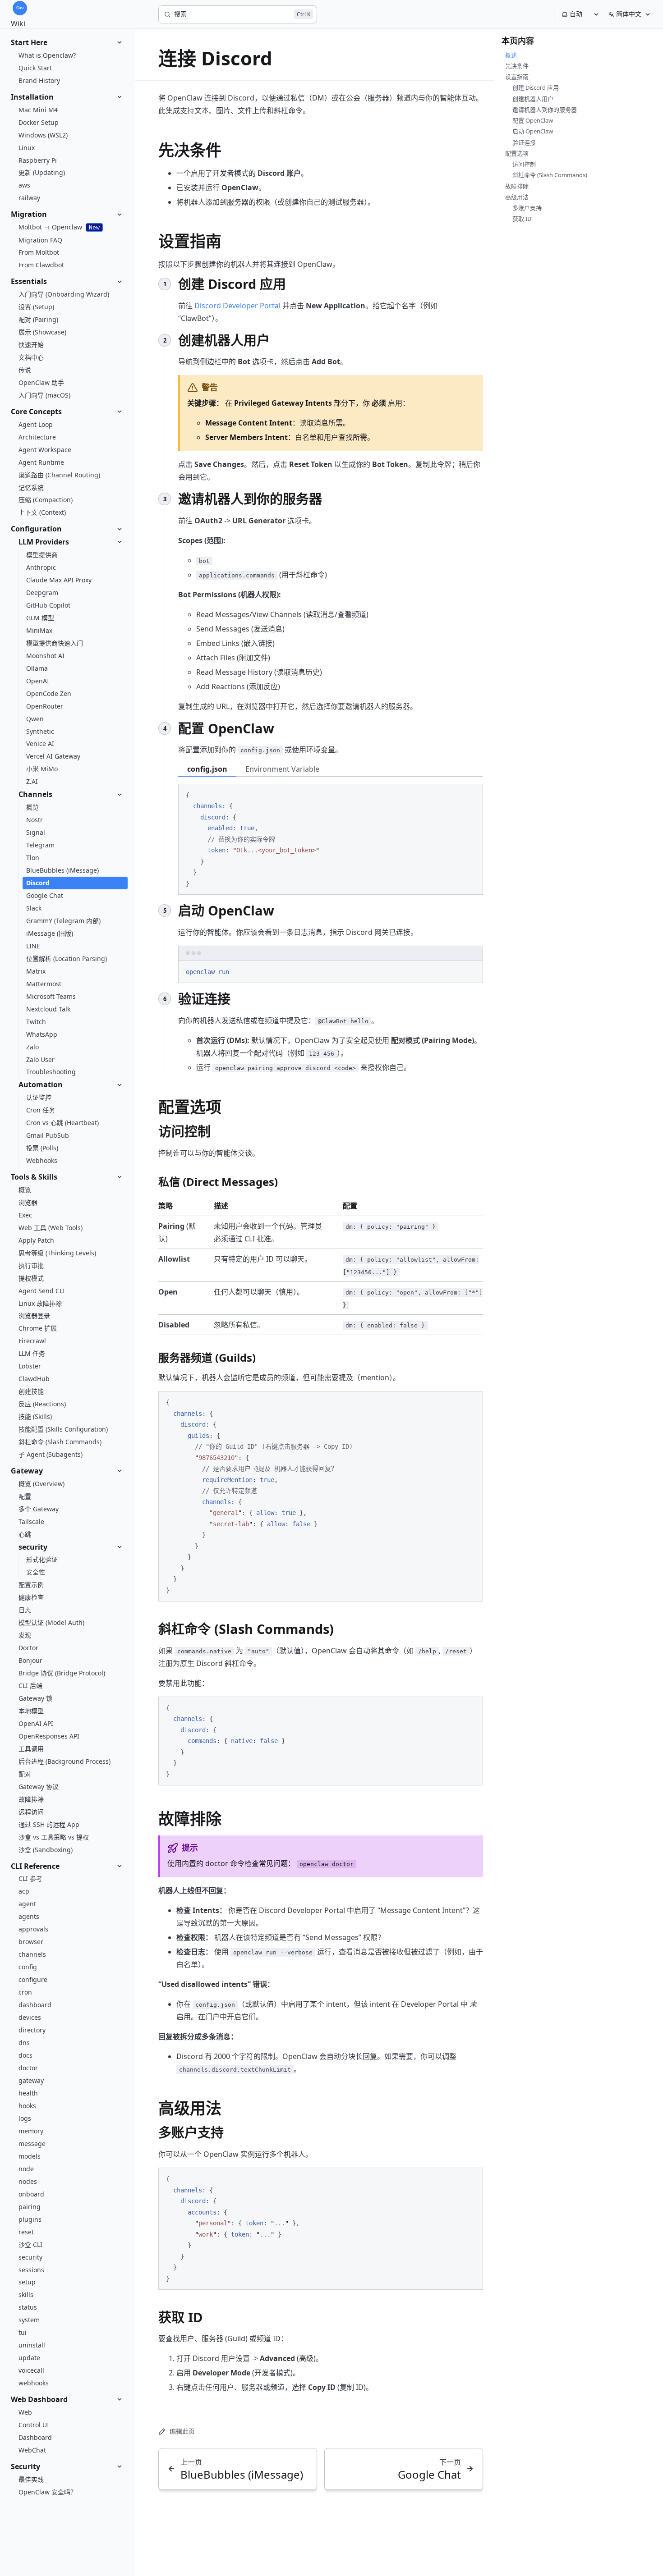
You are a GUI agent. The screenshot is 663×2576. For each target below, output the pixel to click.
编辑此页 (182, 2431)
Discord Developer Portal (237, 306)
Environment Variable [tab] (282, 769)
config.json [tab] (207, 769)
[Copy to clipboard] (472, 794)
